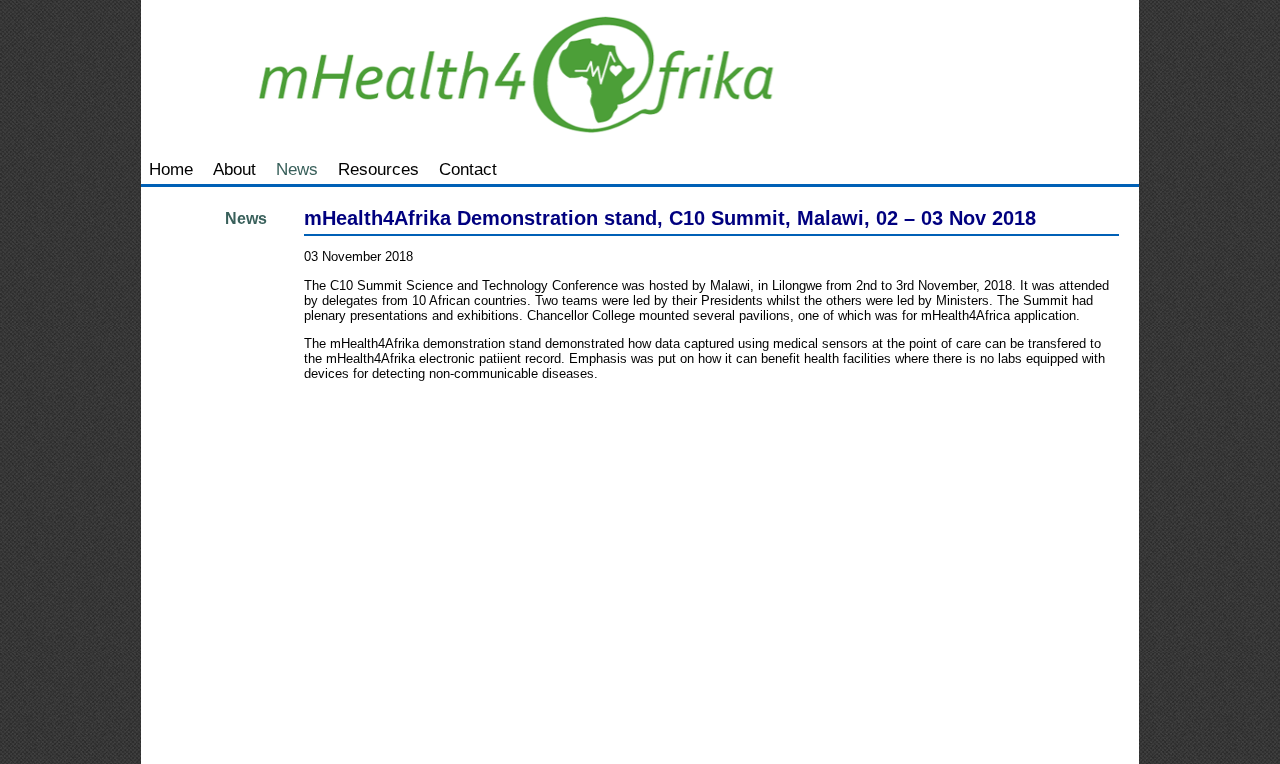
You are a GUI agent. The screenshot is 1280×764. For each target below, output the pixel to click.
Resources (378, 169)
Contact (468, 169)
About (234, 169)
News (297, 169)
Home (171, 169)
